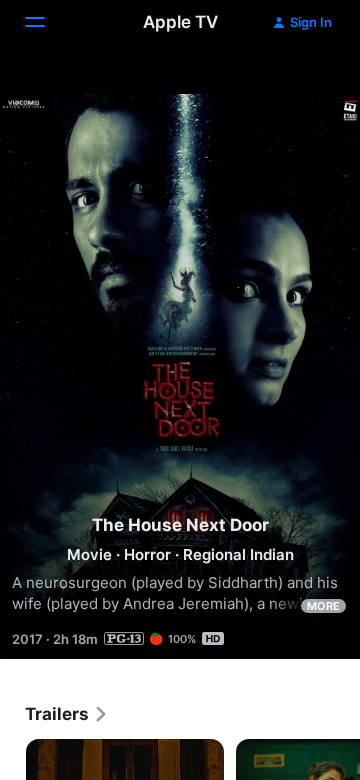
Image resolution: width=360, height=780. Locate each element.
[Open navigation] (47, 22)
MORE (323, 606)
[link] (67, 714)
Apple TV (180, 22)
